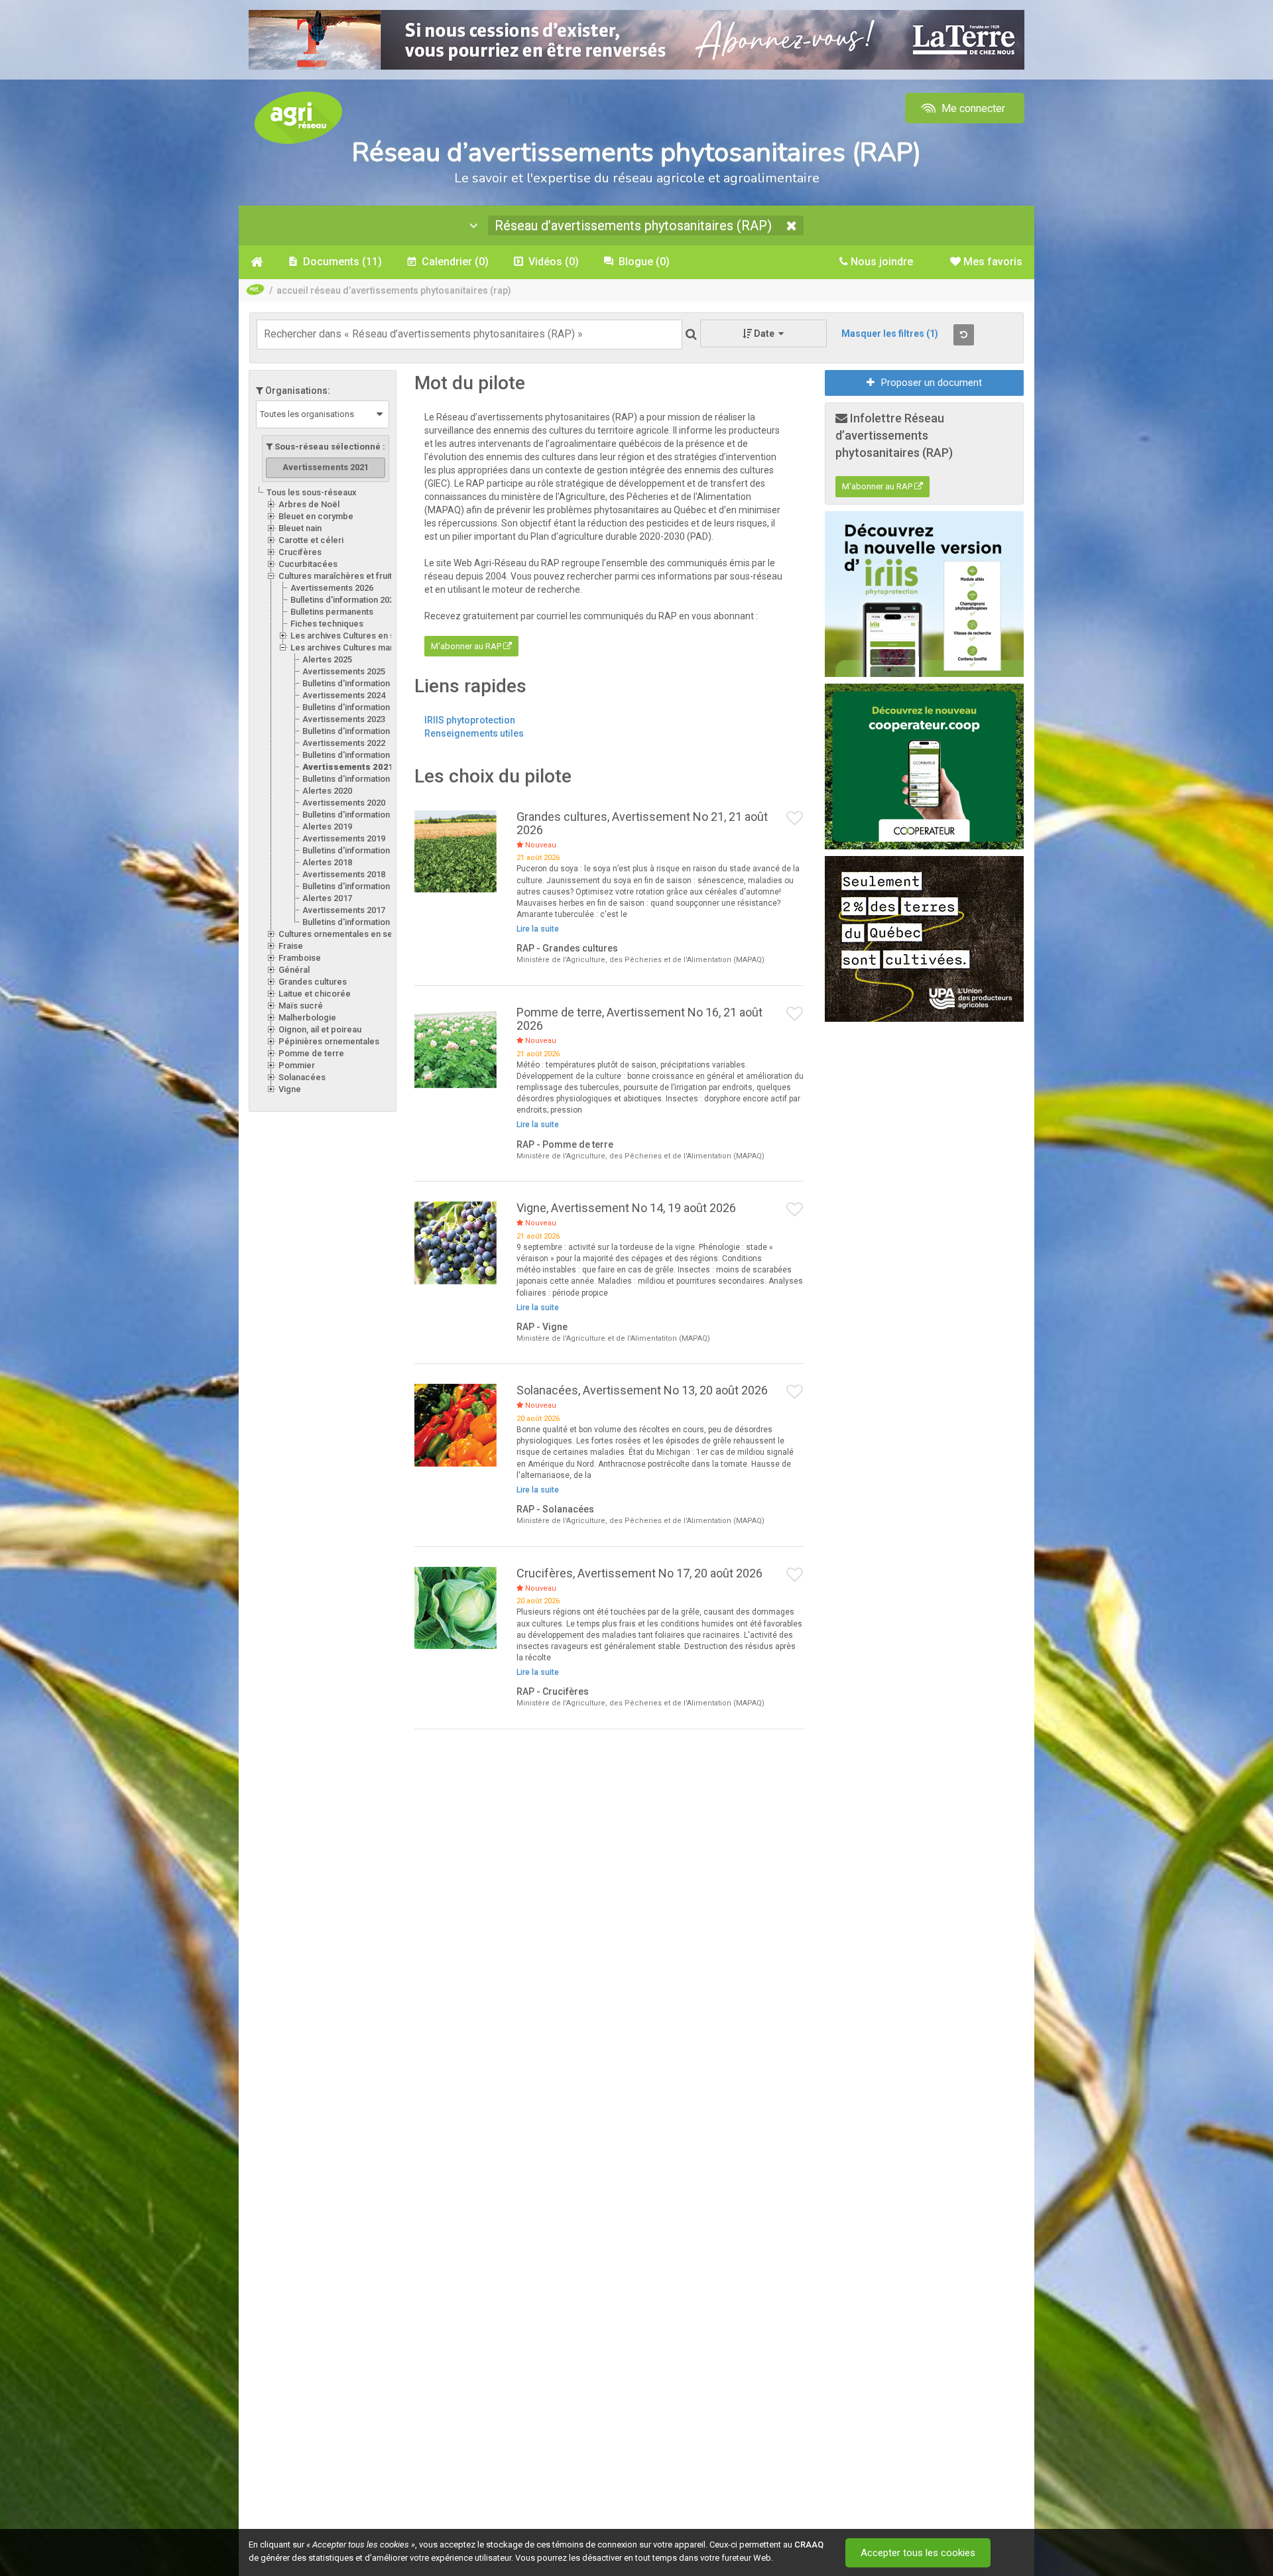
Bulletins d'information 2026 (344, 600)
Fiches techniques (327, 624)
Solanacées (302, 1077)
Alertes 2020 (327, 791)
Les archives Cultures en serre (351, 636)
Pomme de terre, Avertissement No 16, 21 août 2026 (639, 1019)
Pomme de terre (311, 1053)
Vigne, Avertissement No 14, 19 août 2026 (626, 1208)
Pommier (297, 1065)
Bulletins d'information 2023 (356, 731)
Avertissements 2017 (344, 910)
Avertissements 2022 (344, 743)
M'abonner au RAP (467, 646)
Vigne (290, 1089)
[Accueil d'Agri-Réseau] (298, 117)
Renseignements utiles (474, 733)
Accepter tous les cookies (918, 2553)
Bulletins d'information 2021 (356, 779)
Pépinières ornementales (329, 1041)
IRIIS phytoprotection (470, 720)
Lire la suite (538, 929)
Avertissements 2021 (348, 767)
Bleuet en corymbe (316, 516)
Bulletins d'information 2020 (356, 815)
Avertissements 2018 (344, 874)
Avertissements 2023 (344, 719)
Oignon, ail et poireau (320, 1029)
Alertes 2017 (327, 898)
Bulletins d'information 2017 (356, 922)
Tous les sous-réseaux (312, 492)
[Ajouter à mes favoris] (795, 819)
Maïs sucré (301, 1006)
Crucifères (300, 552)
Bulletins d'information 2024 (356, 707)
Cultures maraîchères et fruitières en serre (363, 576)
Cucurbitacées (308, 564)
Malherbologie (307, 1017)
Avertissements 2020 (344, 803)
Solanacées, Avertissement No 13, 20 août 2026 (642, 1390)
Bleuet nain (300, 528)
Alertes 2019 (327, 827)
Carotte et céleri (311, 540)
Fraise (291, 946)
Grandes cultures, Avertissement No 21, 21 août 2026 (642, 823)
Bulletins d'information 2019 (356, 850)
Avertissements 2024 (344, 695)
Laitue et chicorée (315, 994)
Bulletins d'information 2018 (356, 886)
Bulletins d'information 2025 (356, 683)
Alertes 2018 (327, 862)
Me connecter (972, 108)
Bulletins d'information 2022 (356, 755)
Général (294, 970)
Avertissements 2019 (344, 838)
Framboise (300, 958)
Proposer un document (932, 383)
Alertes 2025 (327, 659)
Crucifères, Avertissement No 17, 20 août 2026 (639, 1573)
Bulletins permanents (332, 612)
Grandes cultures (313, 982)
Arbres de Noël (309, 504)
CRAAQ (809, 2545)
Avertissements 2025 (344, 671)
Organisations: (297, 391)
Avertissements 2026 (332, 588)
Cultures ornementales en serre (341, 934)
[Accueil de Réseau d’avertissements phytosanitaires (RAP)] (257, 262)
